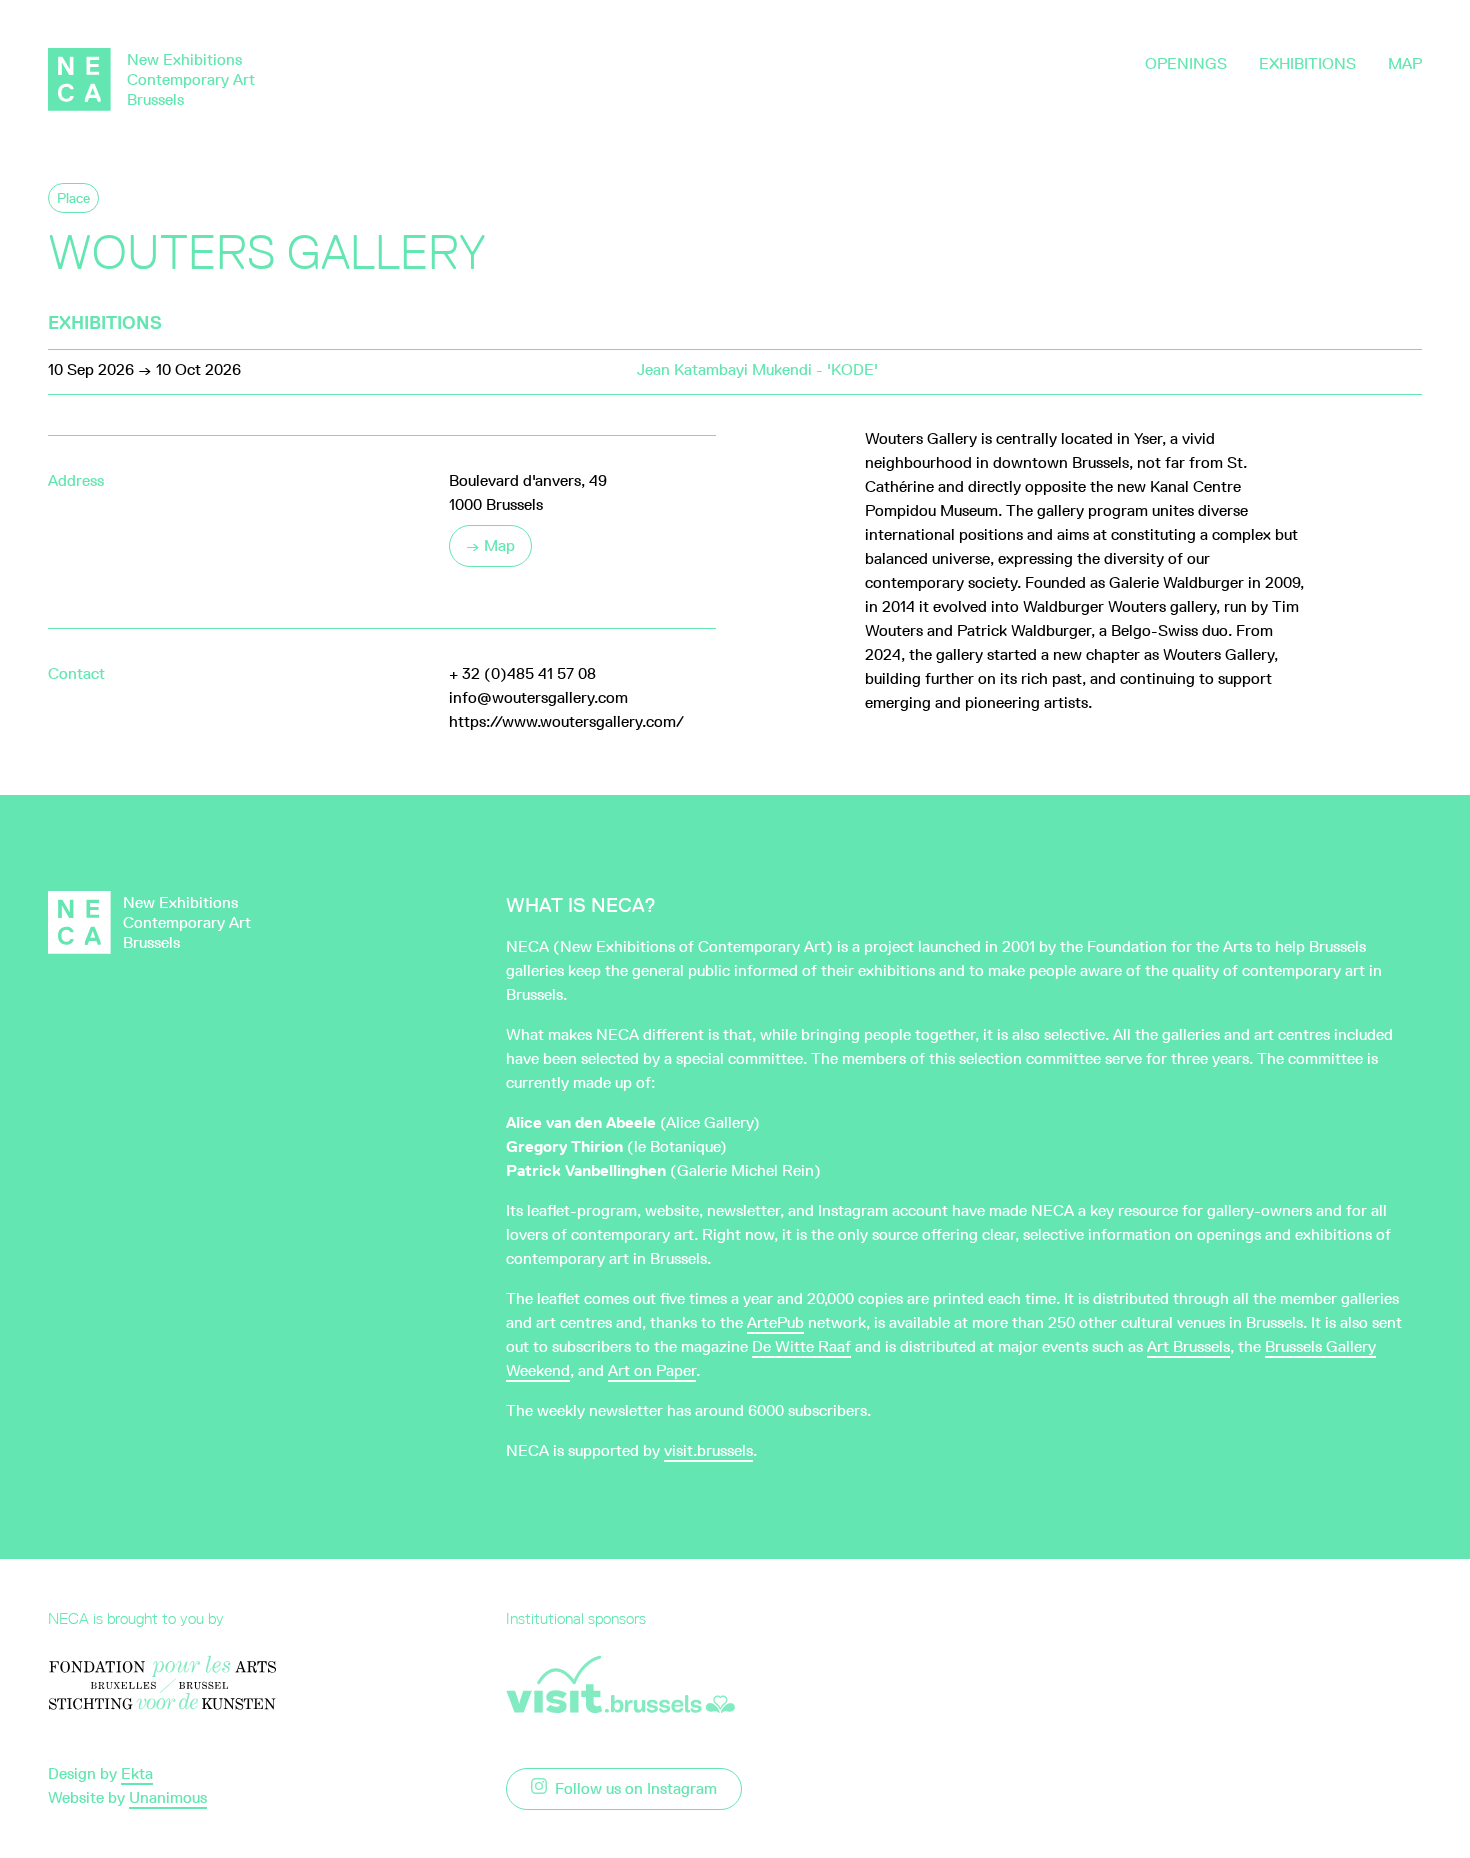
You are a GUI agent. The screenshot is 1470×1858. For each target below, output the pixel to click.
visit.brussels (708, 1450)
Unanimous (168, 1797)
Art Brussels (1188, 1346)
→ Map (490, 545)
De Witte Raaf (801, 1346)
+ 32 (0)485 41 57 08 (522, 673)
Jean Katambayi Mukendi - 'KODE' (757, 369)
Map (1405, 63)
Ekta (137, 1773)
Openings (1186, 63)
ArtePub (775, 1322)
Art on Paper (652, 1370)
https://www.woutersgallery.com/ (566, 721)
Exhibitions (1307, 63)
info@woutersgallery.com (538, 697)
